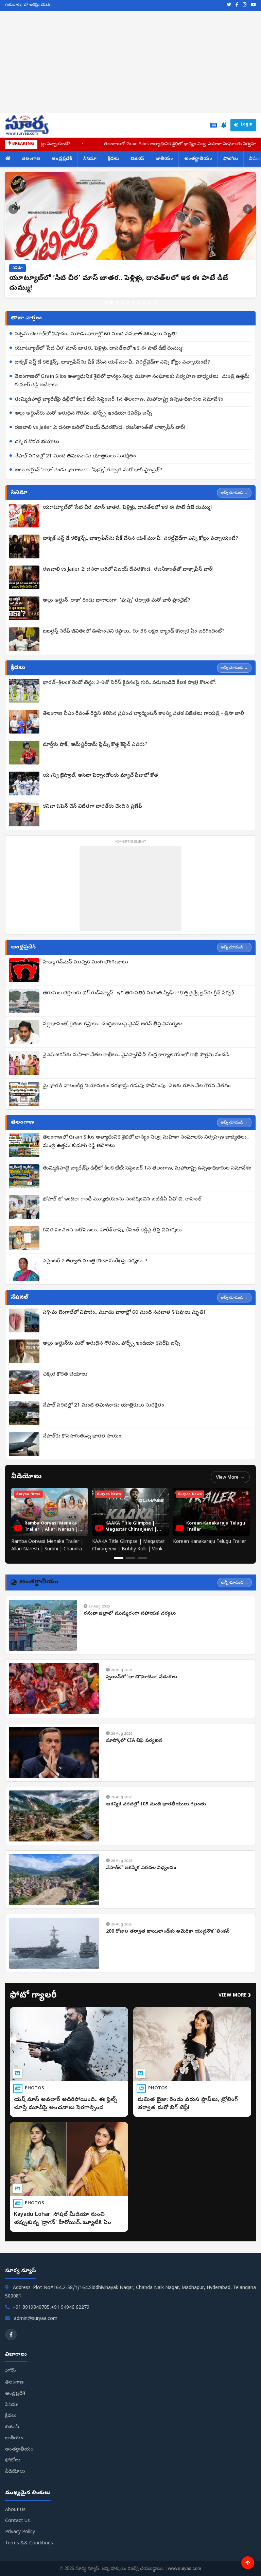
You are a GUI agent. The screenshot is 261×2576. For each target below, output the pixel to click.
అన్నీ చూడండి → (234, 492)
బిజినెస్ (137, 159)
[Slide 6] (133, 303)
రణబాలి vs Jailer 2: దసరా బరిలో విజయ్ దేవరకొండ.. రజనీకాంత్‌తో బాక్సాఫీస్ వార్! (100, 428)
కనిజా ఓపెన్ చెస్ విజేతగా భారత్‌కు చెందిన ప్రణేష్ (92, 807)
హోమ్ (11, 2371)
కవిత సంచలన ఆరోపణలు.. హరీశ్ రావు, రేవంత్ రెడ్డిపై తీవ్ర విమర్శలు (112, 1230)
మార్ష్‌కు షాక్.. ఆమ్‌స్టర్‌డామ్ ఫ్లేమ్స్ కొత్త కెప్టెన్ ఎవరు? (95, 745)
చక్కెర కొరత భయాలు (37, 442)
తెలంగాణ (31, 159)
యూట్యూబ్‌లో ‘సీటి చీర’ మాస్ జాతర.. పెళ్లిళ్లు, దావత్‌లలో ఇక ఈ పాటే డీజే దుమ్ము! (99, 349)
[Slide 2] (111, 303)
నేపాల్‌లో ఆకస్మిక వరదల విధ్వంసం (141, 1868)
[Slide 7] (139, 303)
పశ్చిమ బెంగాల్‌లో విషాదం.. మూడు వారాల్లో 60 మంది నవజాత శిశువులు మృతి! (96, 334)
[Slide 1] (106, 303)
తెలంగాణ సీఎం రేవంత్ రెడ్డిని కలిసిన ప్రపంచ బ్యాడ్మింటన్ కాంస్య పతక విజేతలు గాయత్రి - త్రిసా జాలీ (143, 714)
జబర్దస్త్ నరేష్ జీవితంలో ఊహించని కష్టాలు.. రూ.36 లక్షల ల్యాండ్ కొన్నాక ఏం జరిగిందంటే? (134, 632)
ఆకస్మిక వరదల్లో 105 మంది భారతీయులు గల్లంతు (156, 1805)
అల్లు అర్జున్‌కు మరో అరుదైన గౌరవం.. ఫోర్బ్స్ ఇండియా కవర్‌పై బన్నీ (83, 414)
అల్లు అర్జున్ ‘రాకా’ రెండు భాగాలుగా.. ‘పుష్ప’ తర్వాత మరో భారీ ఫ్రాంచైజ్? (88, 470)
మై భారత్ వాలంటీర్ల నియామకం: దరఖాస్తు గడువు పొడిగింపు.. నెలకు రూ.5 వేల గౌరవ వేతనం (137, 1086)
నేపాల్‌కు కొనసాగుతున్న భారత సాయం (82, 1436)
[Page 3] (142, 1558)
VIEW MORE (235, 1996)
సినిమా (90, 159)
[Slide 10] (155, 303)
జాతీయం (164, 159)
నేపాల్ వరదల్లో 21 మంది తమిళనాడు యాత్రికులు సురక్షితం (75, 456)
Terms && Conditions (29, 2544)
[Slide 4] (122, 303)
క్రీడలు (114, 159)
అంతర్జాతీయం (198, 159)
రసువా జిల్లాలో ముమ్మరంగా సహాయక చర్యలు (130, 1614)
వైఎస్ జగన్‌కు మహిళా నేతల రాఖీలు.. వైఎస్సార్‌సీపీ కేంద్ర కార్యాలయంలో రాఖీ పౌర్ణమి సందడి (136, 1055)
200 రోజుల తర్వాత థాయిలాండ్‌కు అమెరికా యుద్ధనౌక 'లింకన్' (168, 1932)
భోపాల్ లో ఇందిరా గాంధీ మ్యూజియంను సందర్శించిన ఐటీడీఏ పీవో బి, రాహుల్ (122, 1199)
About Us (15, 2510)
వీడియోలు (15, 2472)
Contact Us (18, 2521)
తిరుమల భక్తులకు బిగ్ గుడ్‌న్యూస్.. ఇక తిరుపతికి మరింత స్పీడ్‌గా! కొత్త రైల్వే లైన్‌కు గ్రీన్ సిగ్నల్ (138, 993)
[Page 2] (130, 1558)
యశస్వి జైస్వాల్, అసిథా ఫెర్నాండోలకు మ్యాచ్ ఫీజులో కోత (100, 776)
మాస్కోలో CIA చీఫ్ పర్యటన (134, 1741)
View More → (230, 1477)
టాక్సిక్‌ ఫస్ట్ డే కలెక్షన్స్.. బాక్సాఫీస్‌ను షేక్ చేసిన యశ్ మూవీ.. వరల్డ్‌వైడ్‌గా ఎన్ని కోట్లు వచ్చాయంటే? (112, 363)
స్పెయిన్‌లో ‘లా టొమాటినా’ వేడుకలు (142, 1677)
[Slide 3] (117, 303)
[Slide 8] (144, 303)
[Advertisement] (130, 62)
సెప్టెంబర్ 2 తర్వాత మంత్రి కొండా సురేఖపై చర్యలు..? (95, 1261)
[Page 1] (119, 1558)
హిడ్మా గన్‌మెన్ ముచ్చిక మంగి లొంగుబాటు (85, 962)
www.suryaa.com (185, 2568)
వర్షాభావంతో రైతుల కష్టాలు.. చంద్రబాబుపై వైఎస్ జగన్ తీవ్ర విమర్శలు (113, 1024)
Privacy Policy (20, 2532)
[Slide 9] (150, 303)
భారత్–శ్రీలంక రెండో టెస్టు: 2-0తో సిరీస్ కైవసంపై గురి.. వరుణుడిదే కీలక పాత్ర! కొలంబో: (129, 683)
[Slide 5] (128, 303)
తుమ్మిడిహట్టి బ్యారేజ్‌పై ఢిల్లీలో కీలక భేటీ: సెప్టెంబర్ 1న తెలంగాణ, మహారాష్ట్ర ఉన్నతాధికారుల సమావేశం (119, 400)
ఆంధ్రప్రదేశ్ (62, 159)
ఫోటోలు (231, 159)
